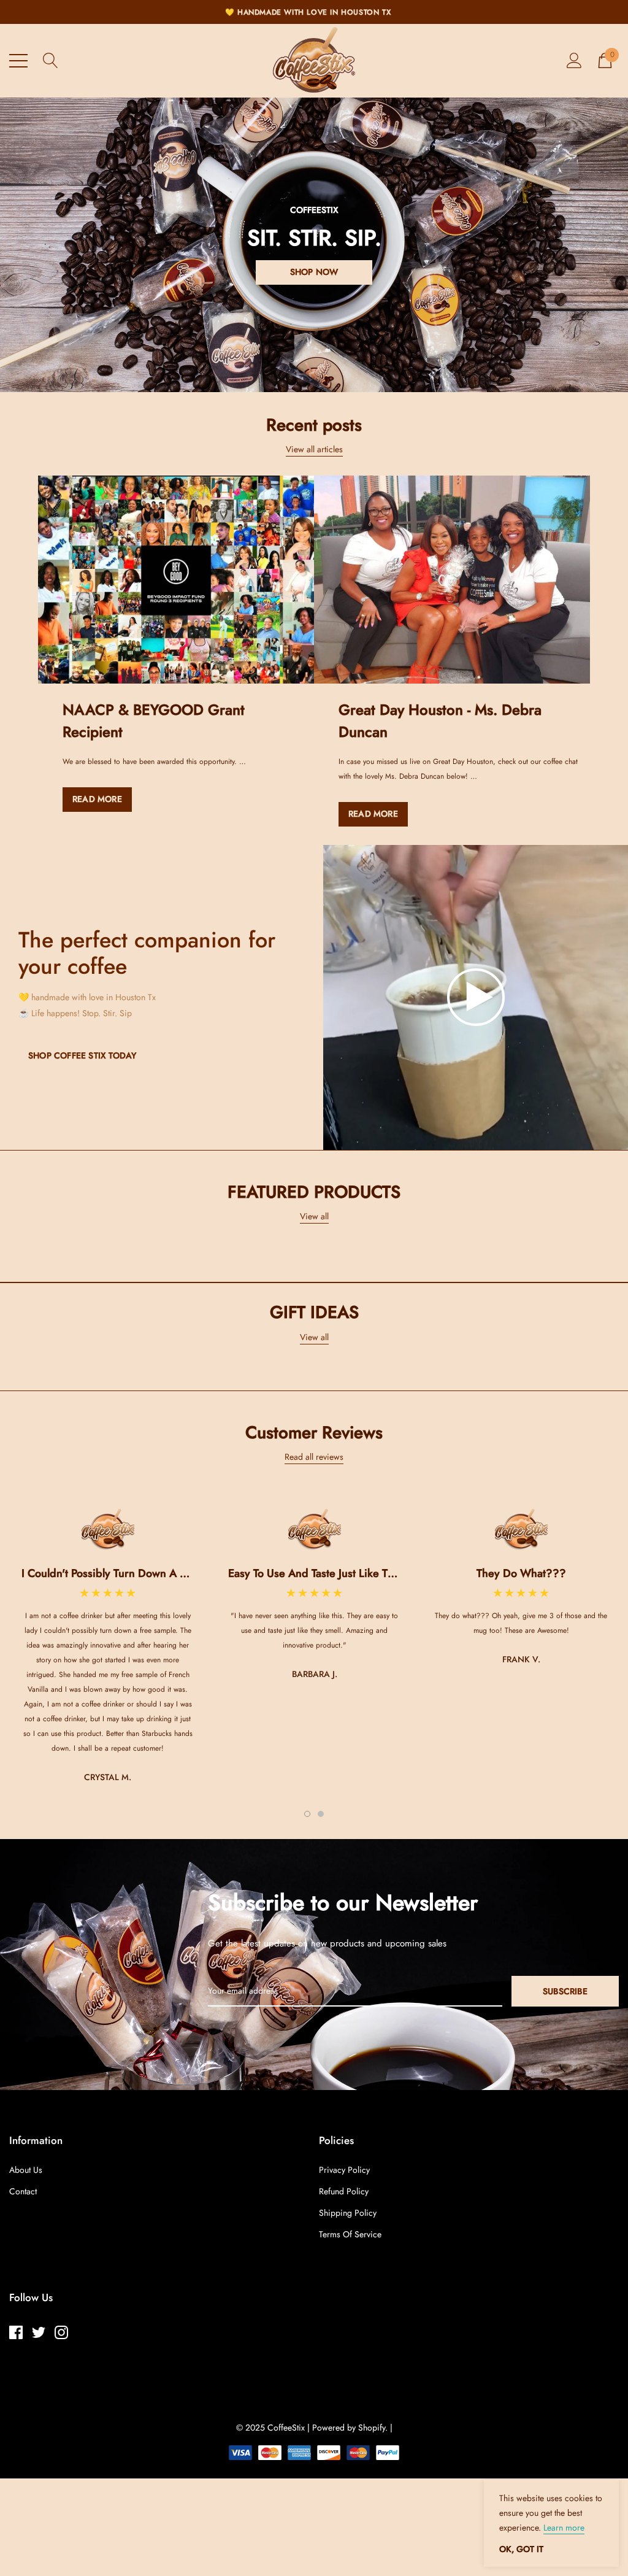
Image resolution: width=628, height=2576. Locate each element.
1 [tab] (307, 1814)
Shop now (314, 272)
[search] (51, 60)
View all (314, 1216)
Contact (23, 2191)
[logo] (314, 61)
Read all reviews (314, 1457)
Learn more (564, 2528)
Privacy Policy (344, 2170)
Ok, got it (521, 2549)
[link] (176, 580)
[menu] (18, 61)
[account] (574, 60)
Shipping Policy (348, 2213)
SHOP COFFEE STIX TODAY (82, 1055)
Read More (97, 799)
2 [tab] (321, 1814)
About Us (26, 2170)
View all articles (314, 449)
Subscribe (565, 1991)
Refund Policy (344, 2191)
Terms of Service (350, 2234)
